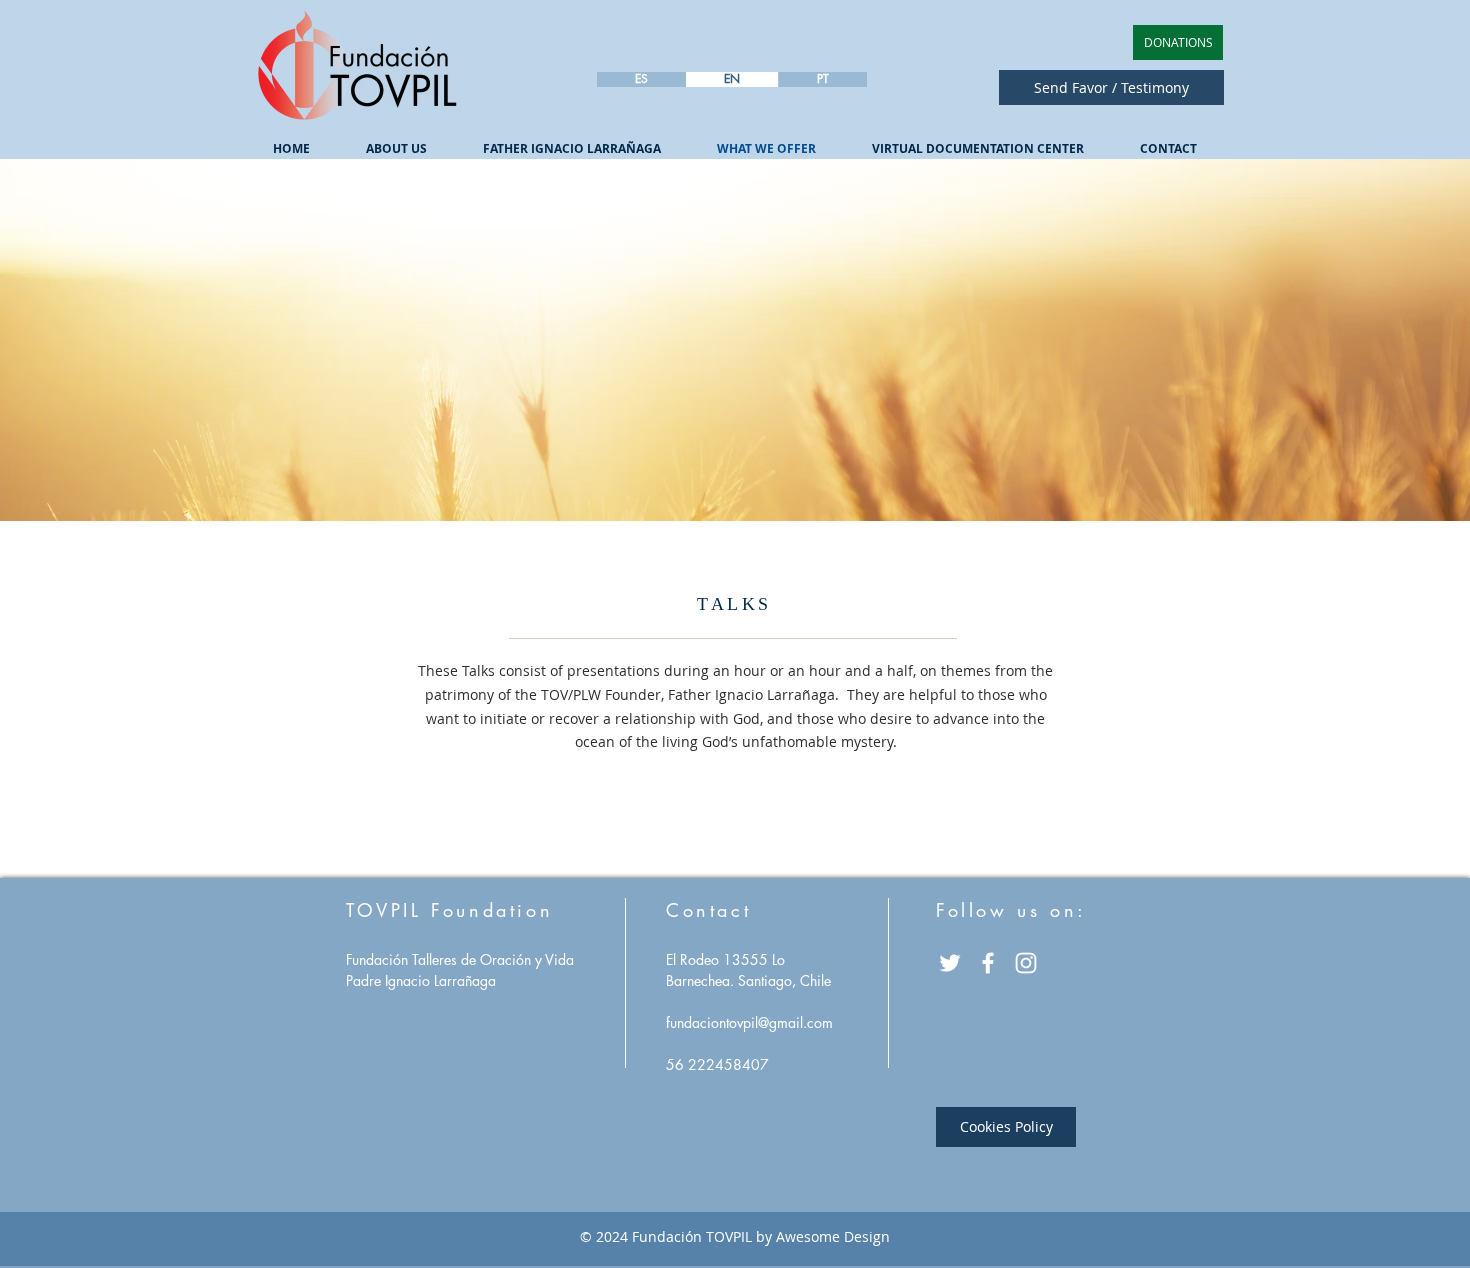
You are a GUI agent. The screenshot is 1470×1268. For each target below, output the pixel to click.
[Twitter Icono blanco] (950, 963)
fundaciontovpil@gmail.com (749, 1022)
